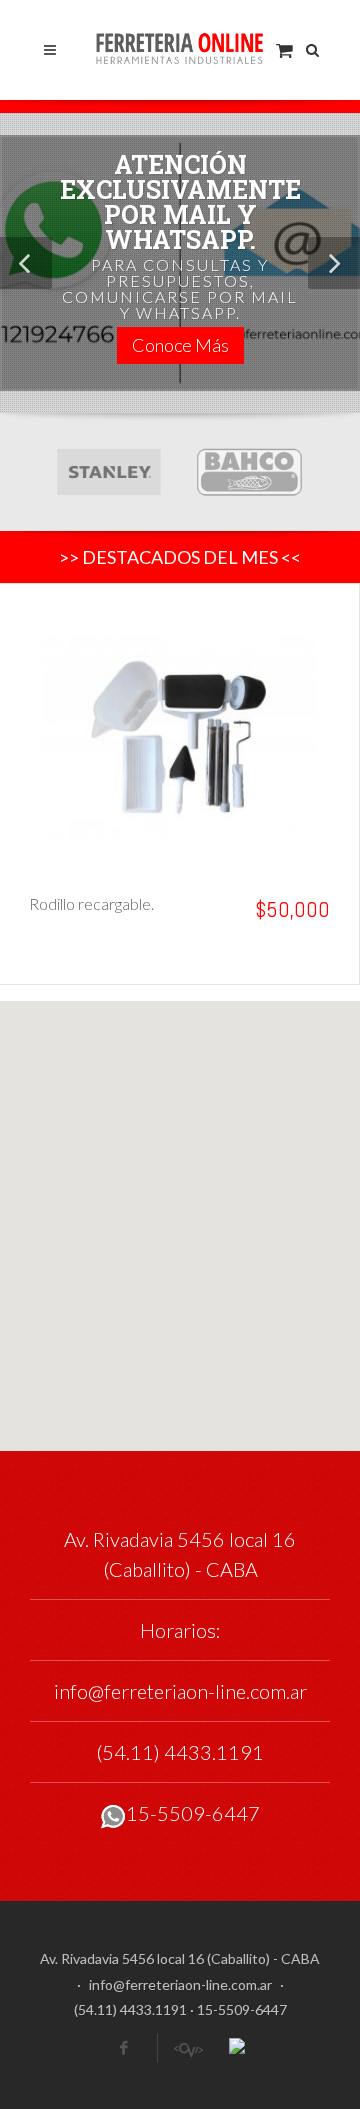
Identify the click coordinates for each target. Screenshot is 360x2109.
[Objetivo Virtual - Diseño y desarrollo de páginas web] (187, 2048)
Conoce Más (180, 345)
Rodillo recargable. (91, 903)
